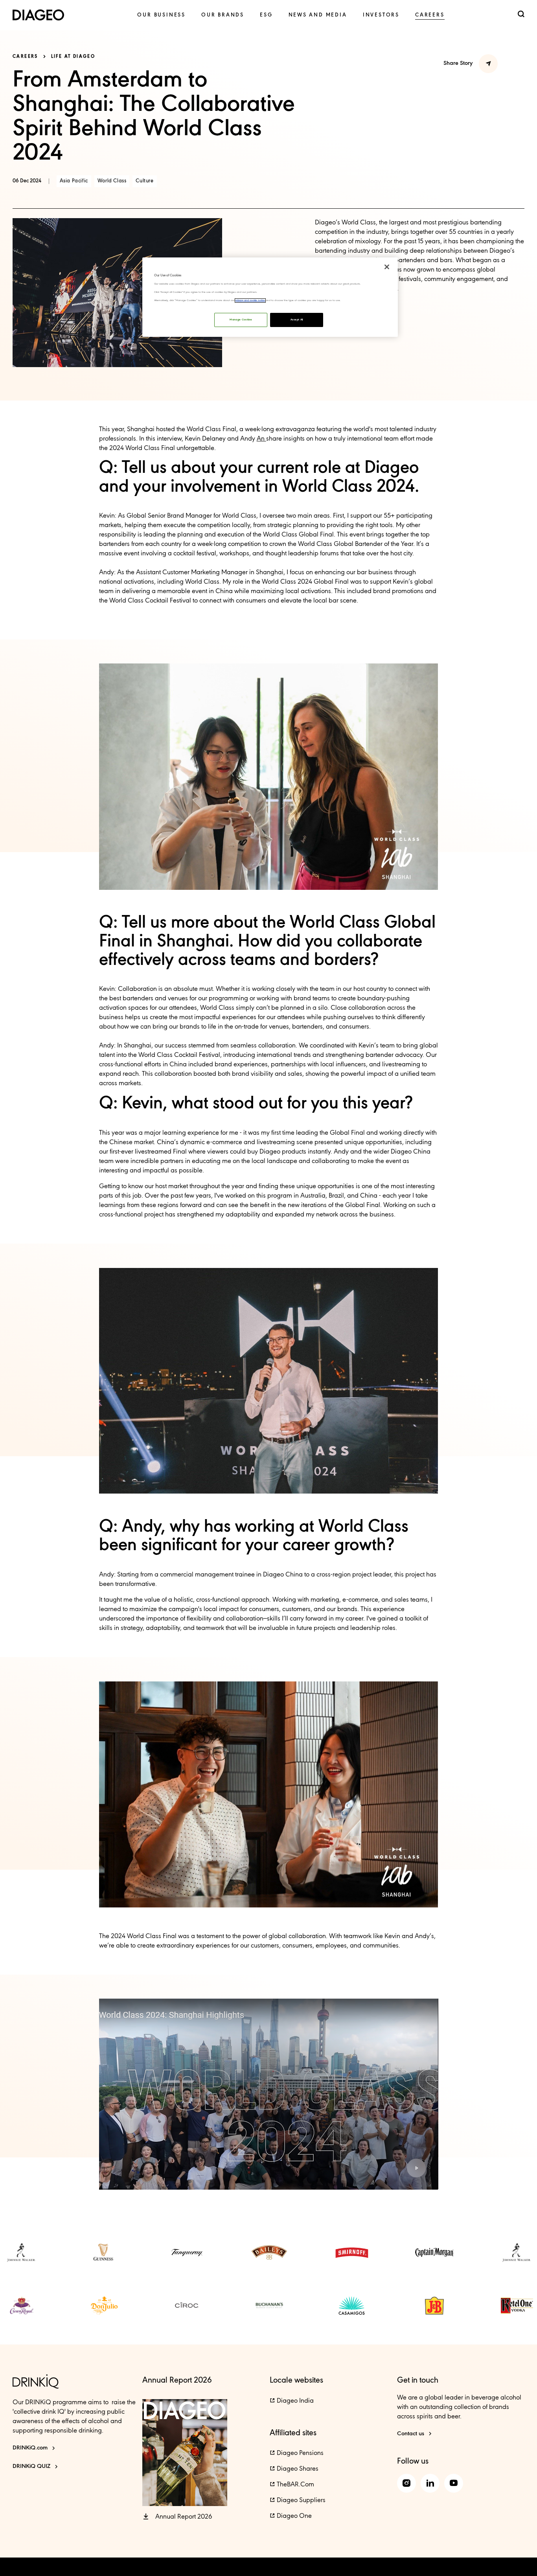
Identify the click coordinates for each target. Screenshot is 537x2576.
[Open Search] (521, 15)
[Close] (387, 267)
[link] (161, 15)
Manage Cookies (241, 320)
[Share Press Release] (488, 64)
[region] (270, 297)
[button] (416, 2168)
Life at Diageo (73, 57)
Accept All (297, 320)
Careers (25, 57)
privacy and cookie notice (250, 300)
